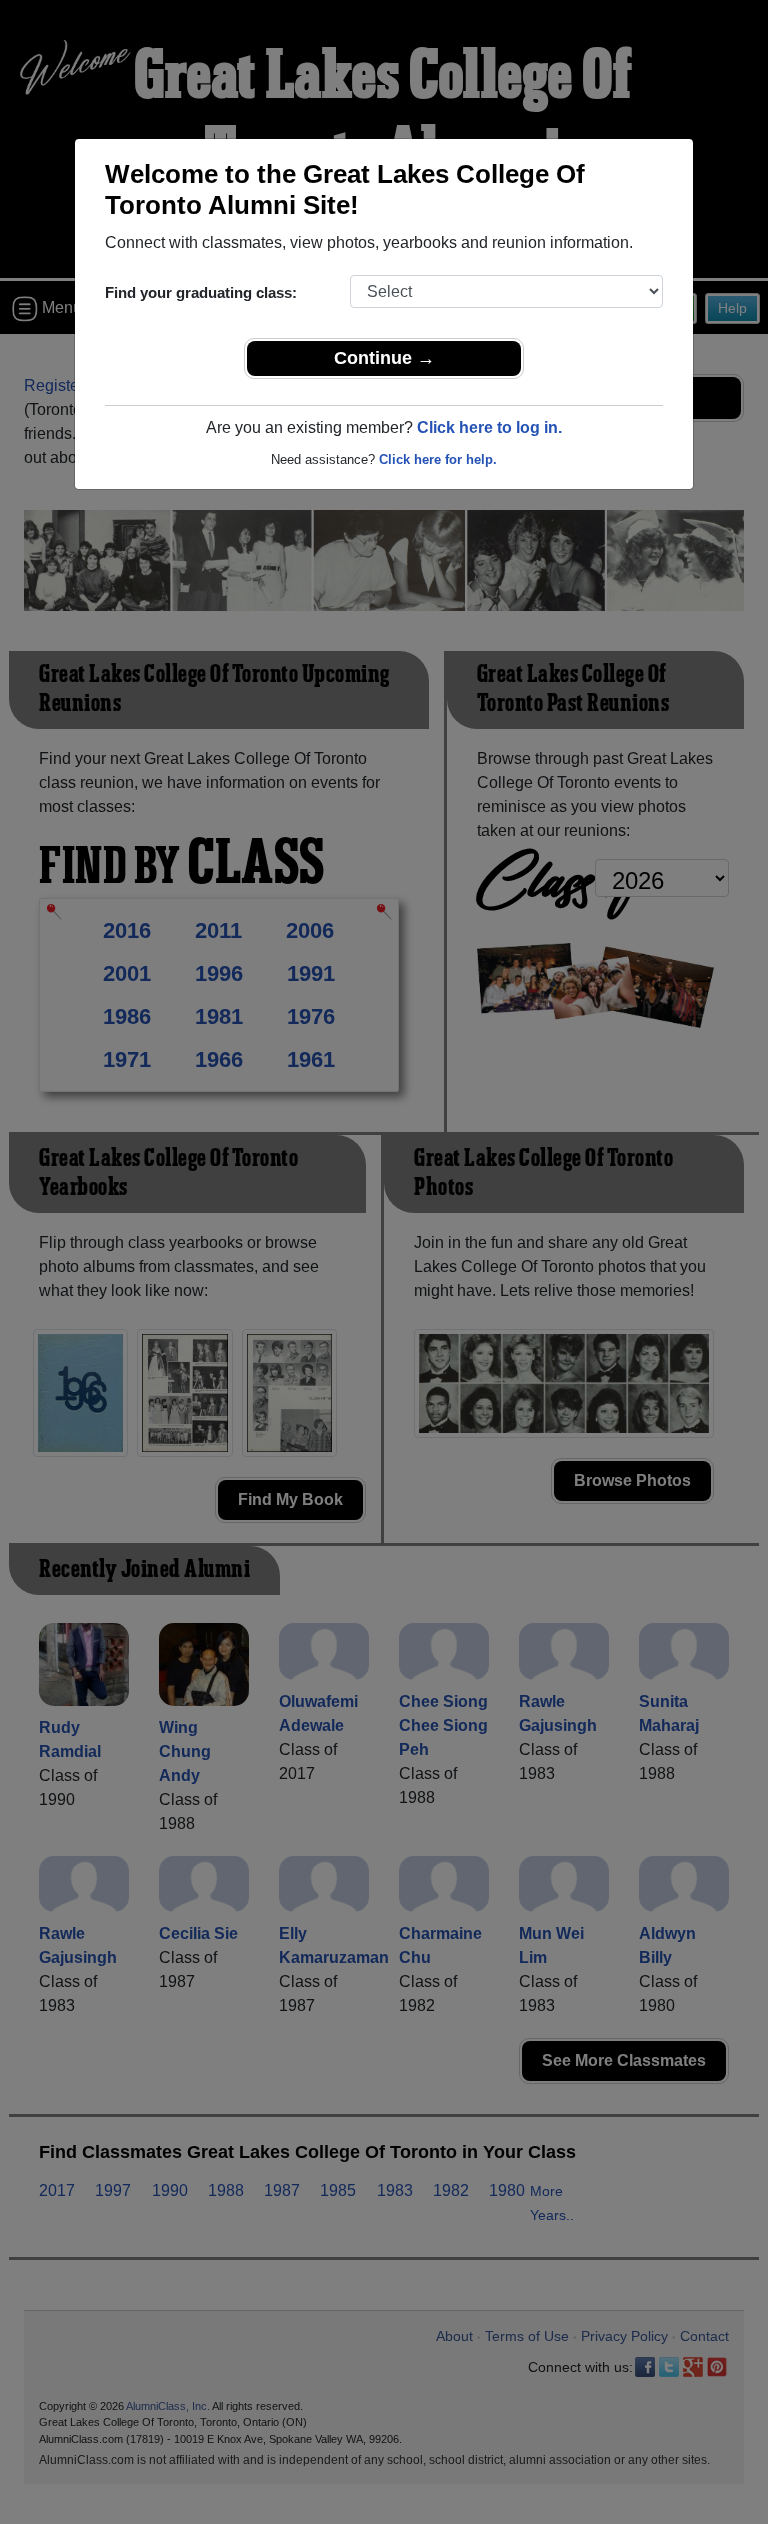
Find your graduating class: (201, 292)
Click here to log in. (489, 427)
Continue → (384, 358)
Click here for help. (438, 459)
